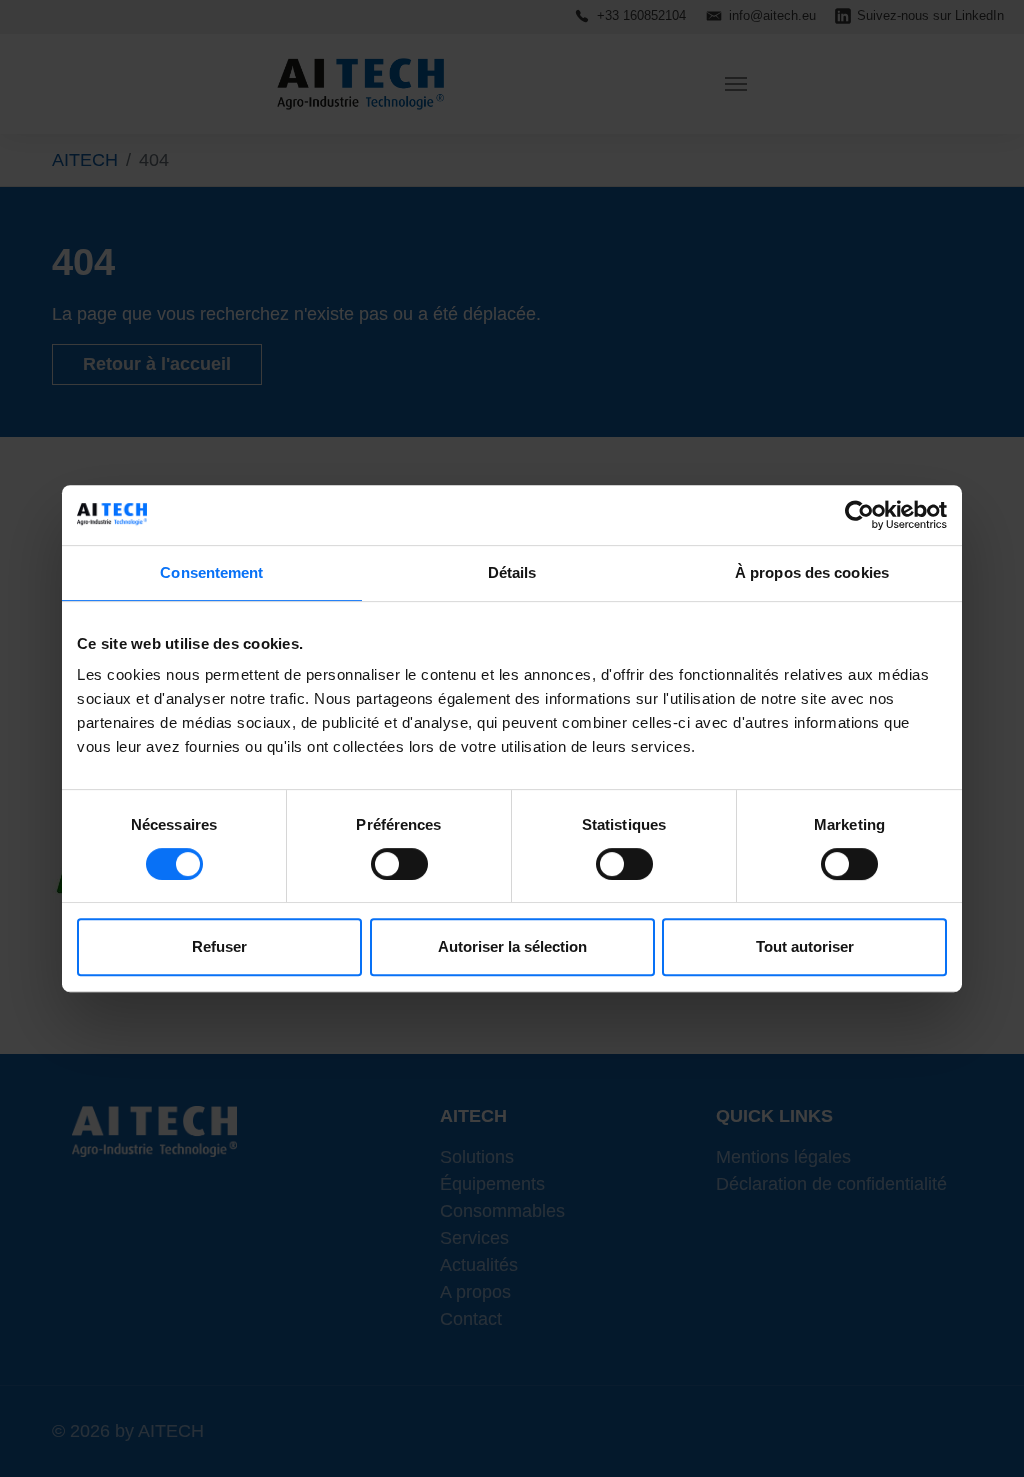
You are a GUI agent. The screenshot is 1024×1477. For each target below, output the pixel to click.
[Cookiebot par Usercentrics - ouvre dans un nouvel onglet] (859, 515)
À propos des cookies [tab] (812, 572)
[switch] (399, 864)
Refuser (219, 946)
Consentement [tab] (211, 572)
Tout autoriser (805, 946)
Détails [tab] (512, 572)
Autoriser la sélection (512, 946)
